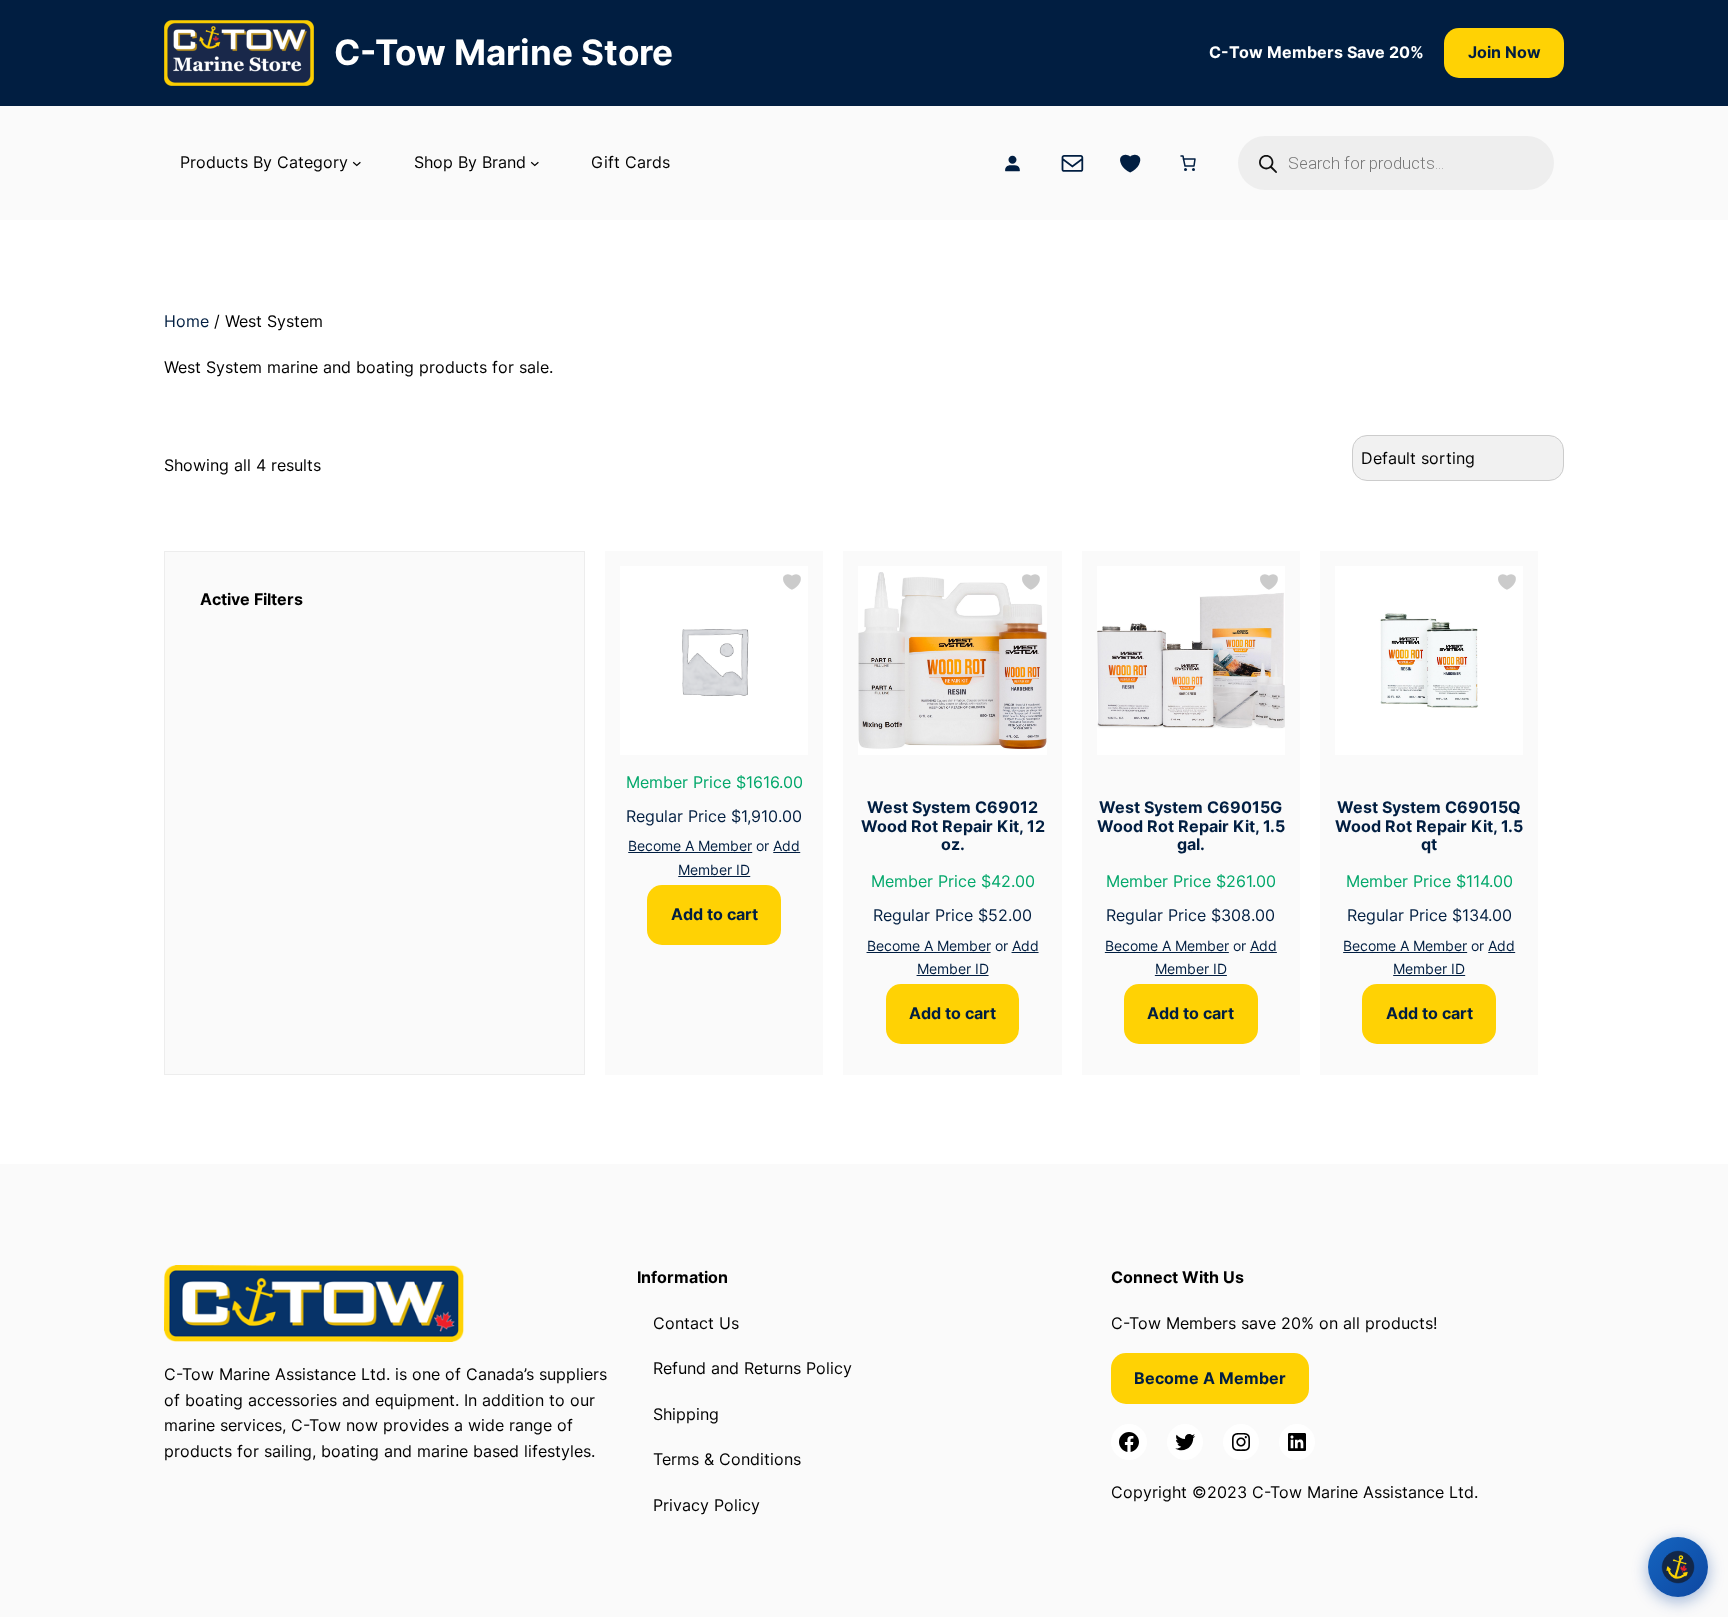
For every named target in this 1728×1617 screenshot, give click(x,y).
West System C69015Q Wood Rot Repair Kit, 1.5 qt (1429, 825)
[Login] (1012, 163)
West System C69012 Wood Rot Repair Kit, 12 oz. (953, 825)
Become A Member (690, 845)
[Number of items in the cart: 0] (1188, 163)
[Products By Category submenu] (357, 163)
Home (186, 321)
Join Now (1504, 52)
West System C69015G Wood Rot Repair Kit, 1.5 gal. (1191, 825)
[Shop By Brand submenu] (535, 163)
